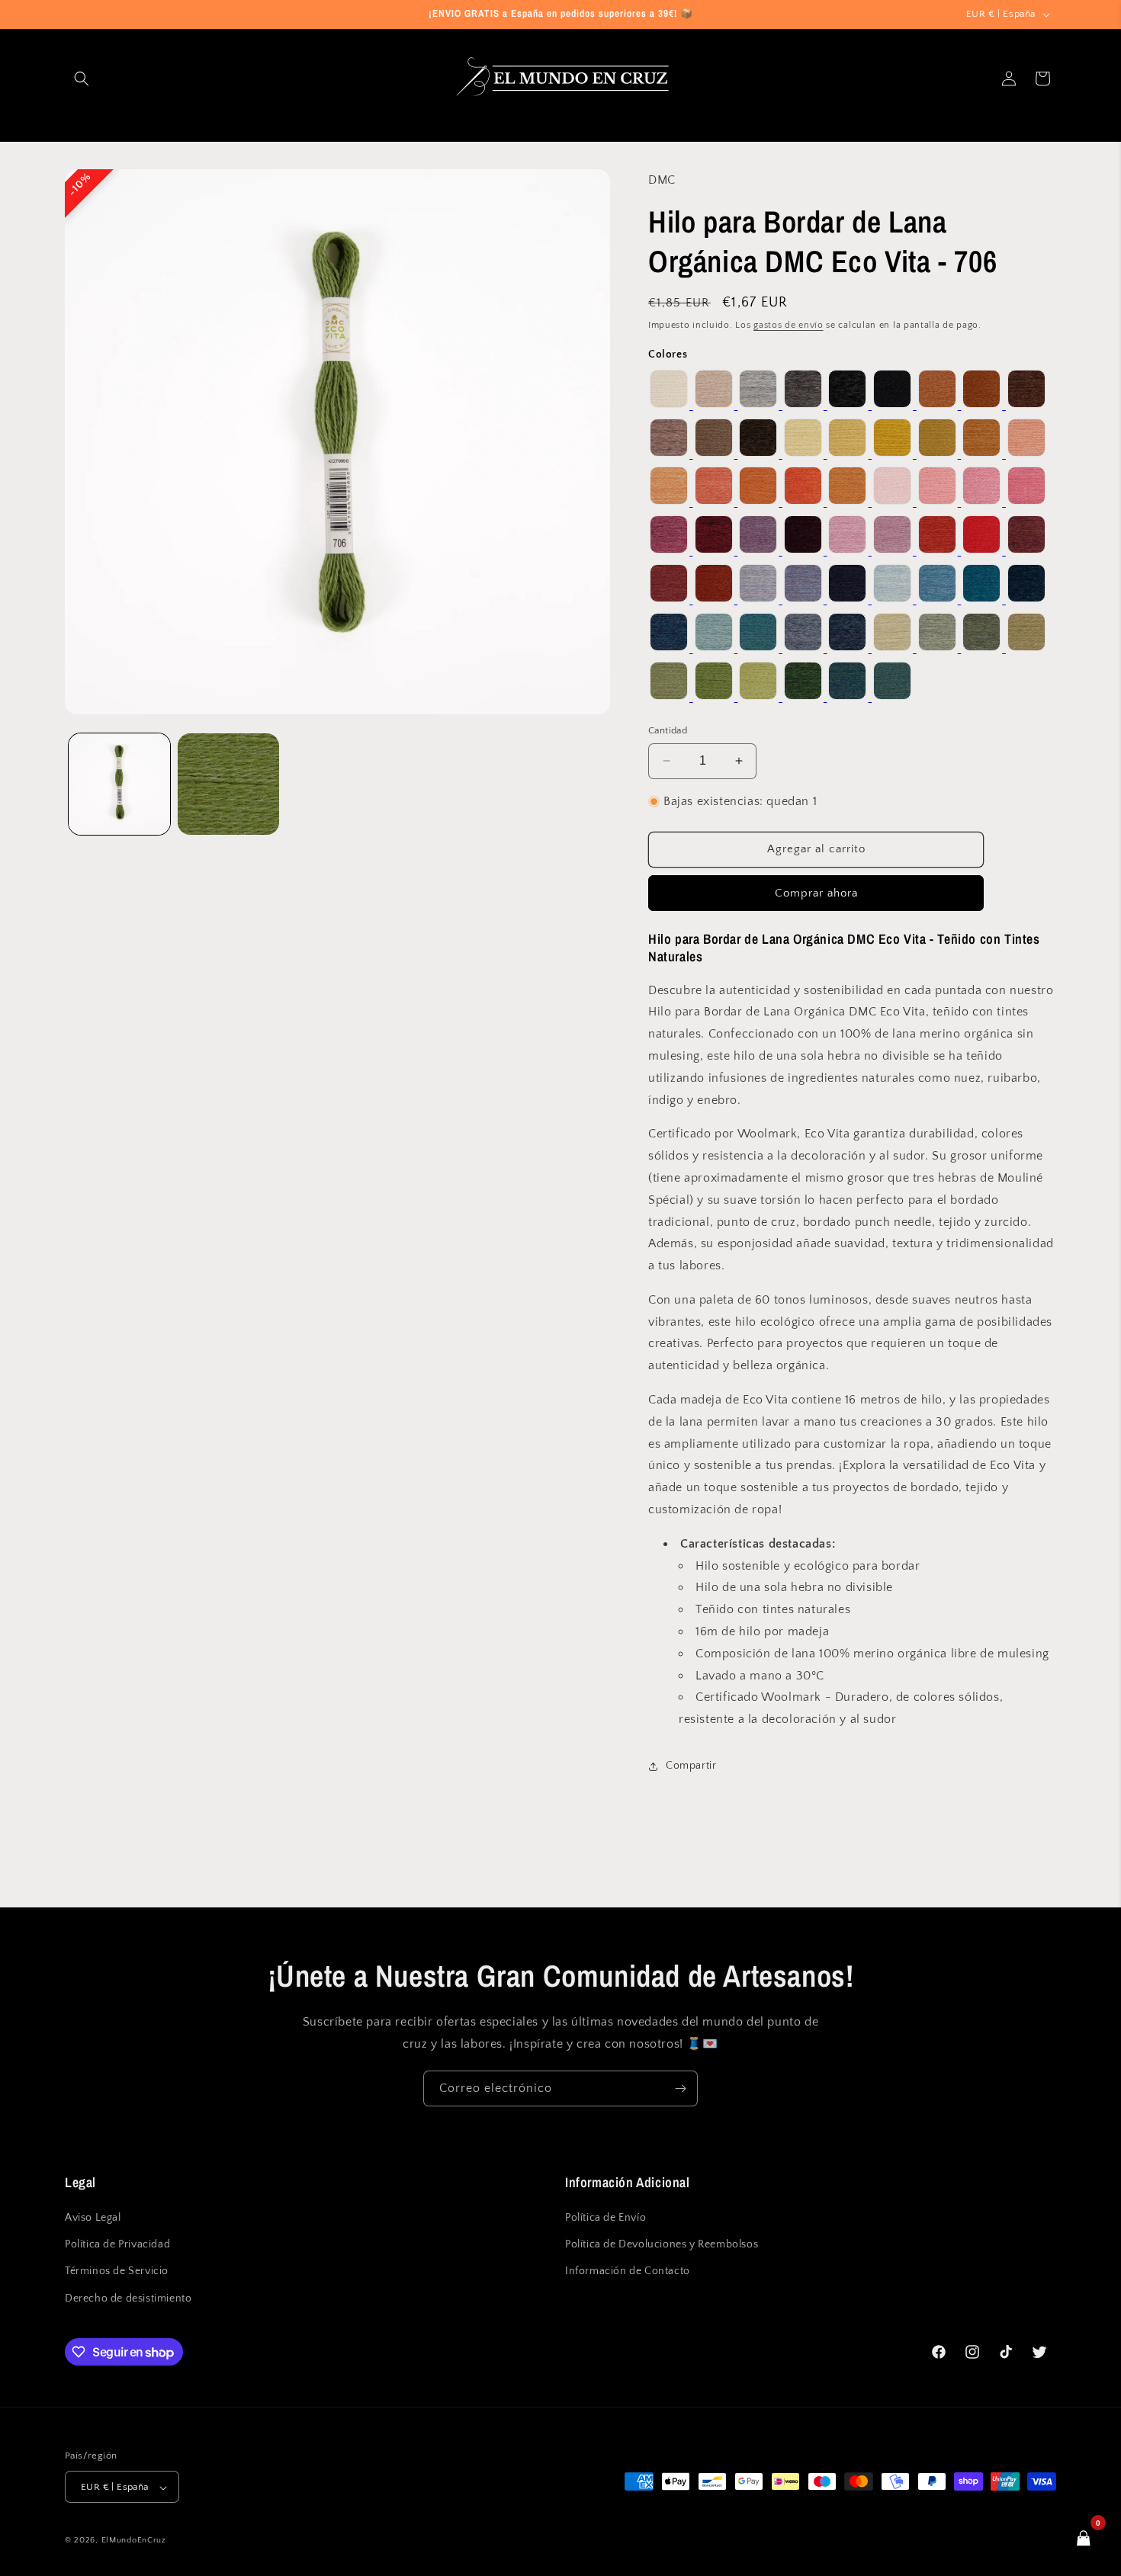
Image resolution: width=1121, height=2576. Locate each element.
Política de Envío (605, 2218)
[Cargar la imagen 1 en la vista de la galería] (119, 784)
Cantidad (668, 730)
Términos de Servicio (117, 2272)
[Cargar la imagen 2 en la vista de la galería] (228, 784)
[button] (82, 79)
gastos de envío (789, 325)
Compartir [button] (691, 1766)
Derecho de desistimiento (128, 2299)
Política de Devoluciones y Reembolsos (662, 2245)
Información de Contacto (628, 2272)
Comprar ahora (816, 893)
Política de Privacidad (117, 2245)
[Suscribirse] (680, 2088)
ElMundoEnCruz (134, 2541)
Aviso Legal (93, 2218)
